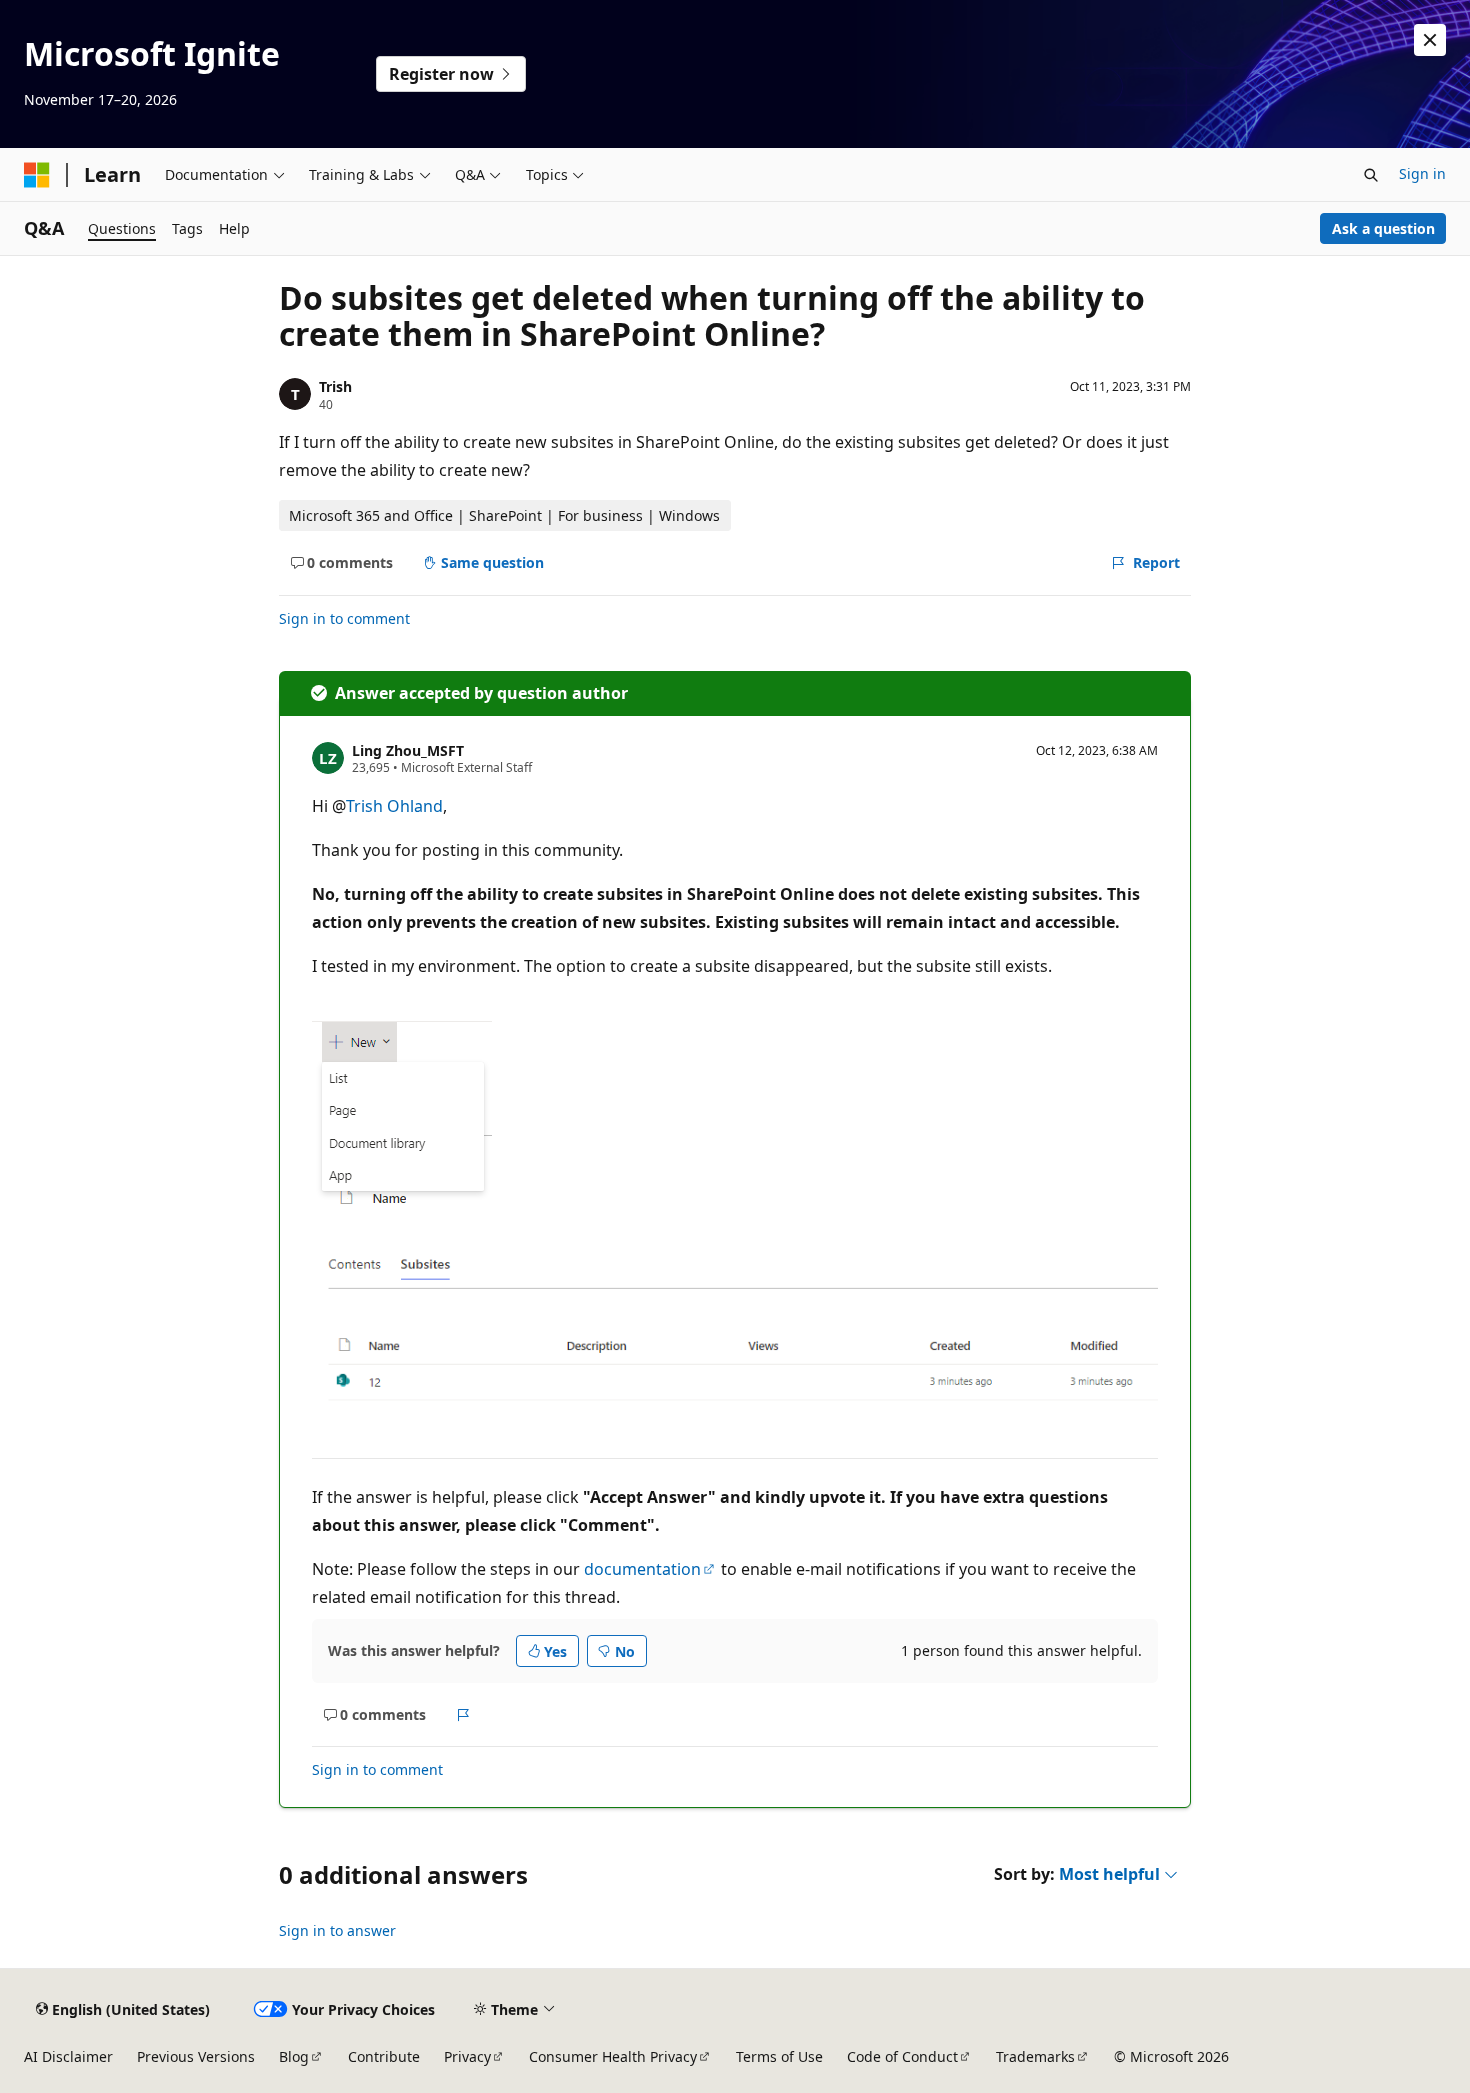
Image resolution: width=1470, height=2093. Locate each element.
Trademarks (1035, 2056)
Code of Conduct (902, 2056)
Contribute (384, 2056)
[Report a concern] (463, 1715)
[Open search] (1371, 175)
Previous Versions (196, 2056)
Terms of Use (779, 2056)
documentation (642, 1569)
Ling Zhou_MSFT (408, 750)
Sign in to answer (337, 1930)
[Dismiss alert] (1430, 40)
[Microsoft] (37, 175)
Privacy (467, 2056)
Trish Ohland (394, 806)
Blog (294, 2056)
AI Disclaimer (68, 2056)
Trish (335, 386)
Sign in (1422, 173)
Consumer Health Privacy (613, 2056)
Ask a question (1383, 228)
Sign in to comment (344, 618)
